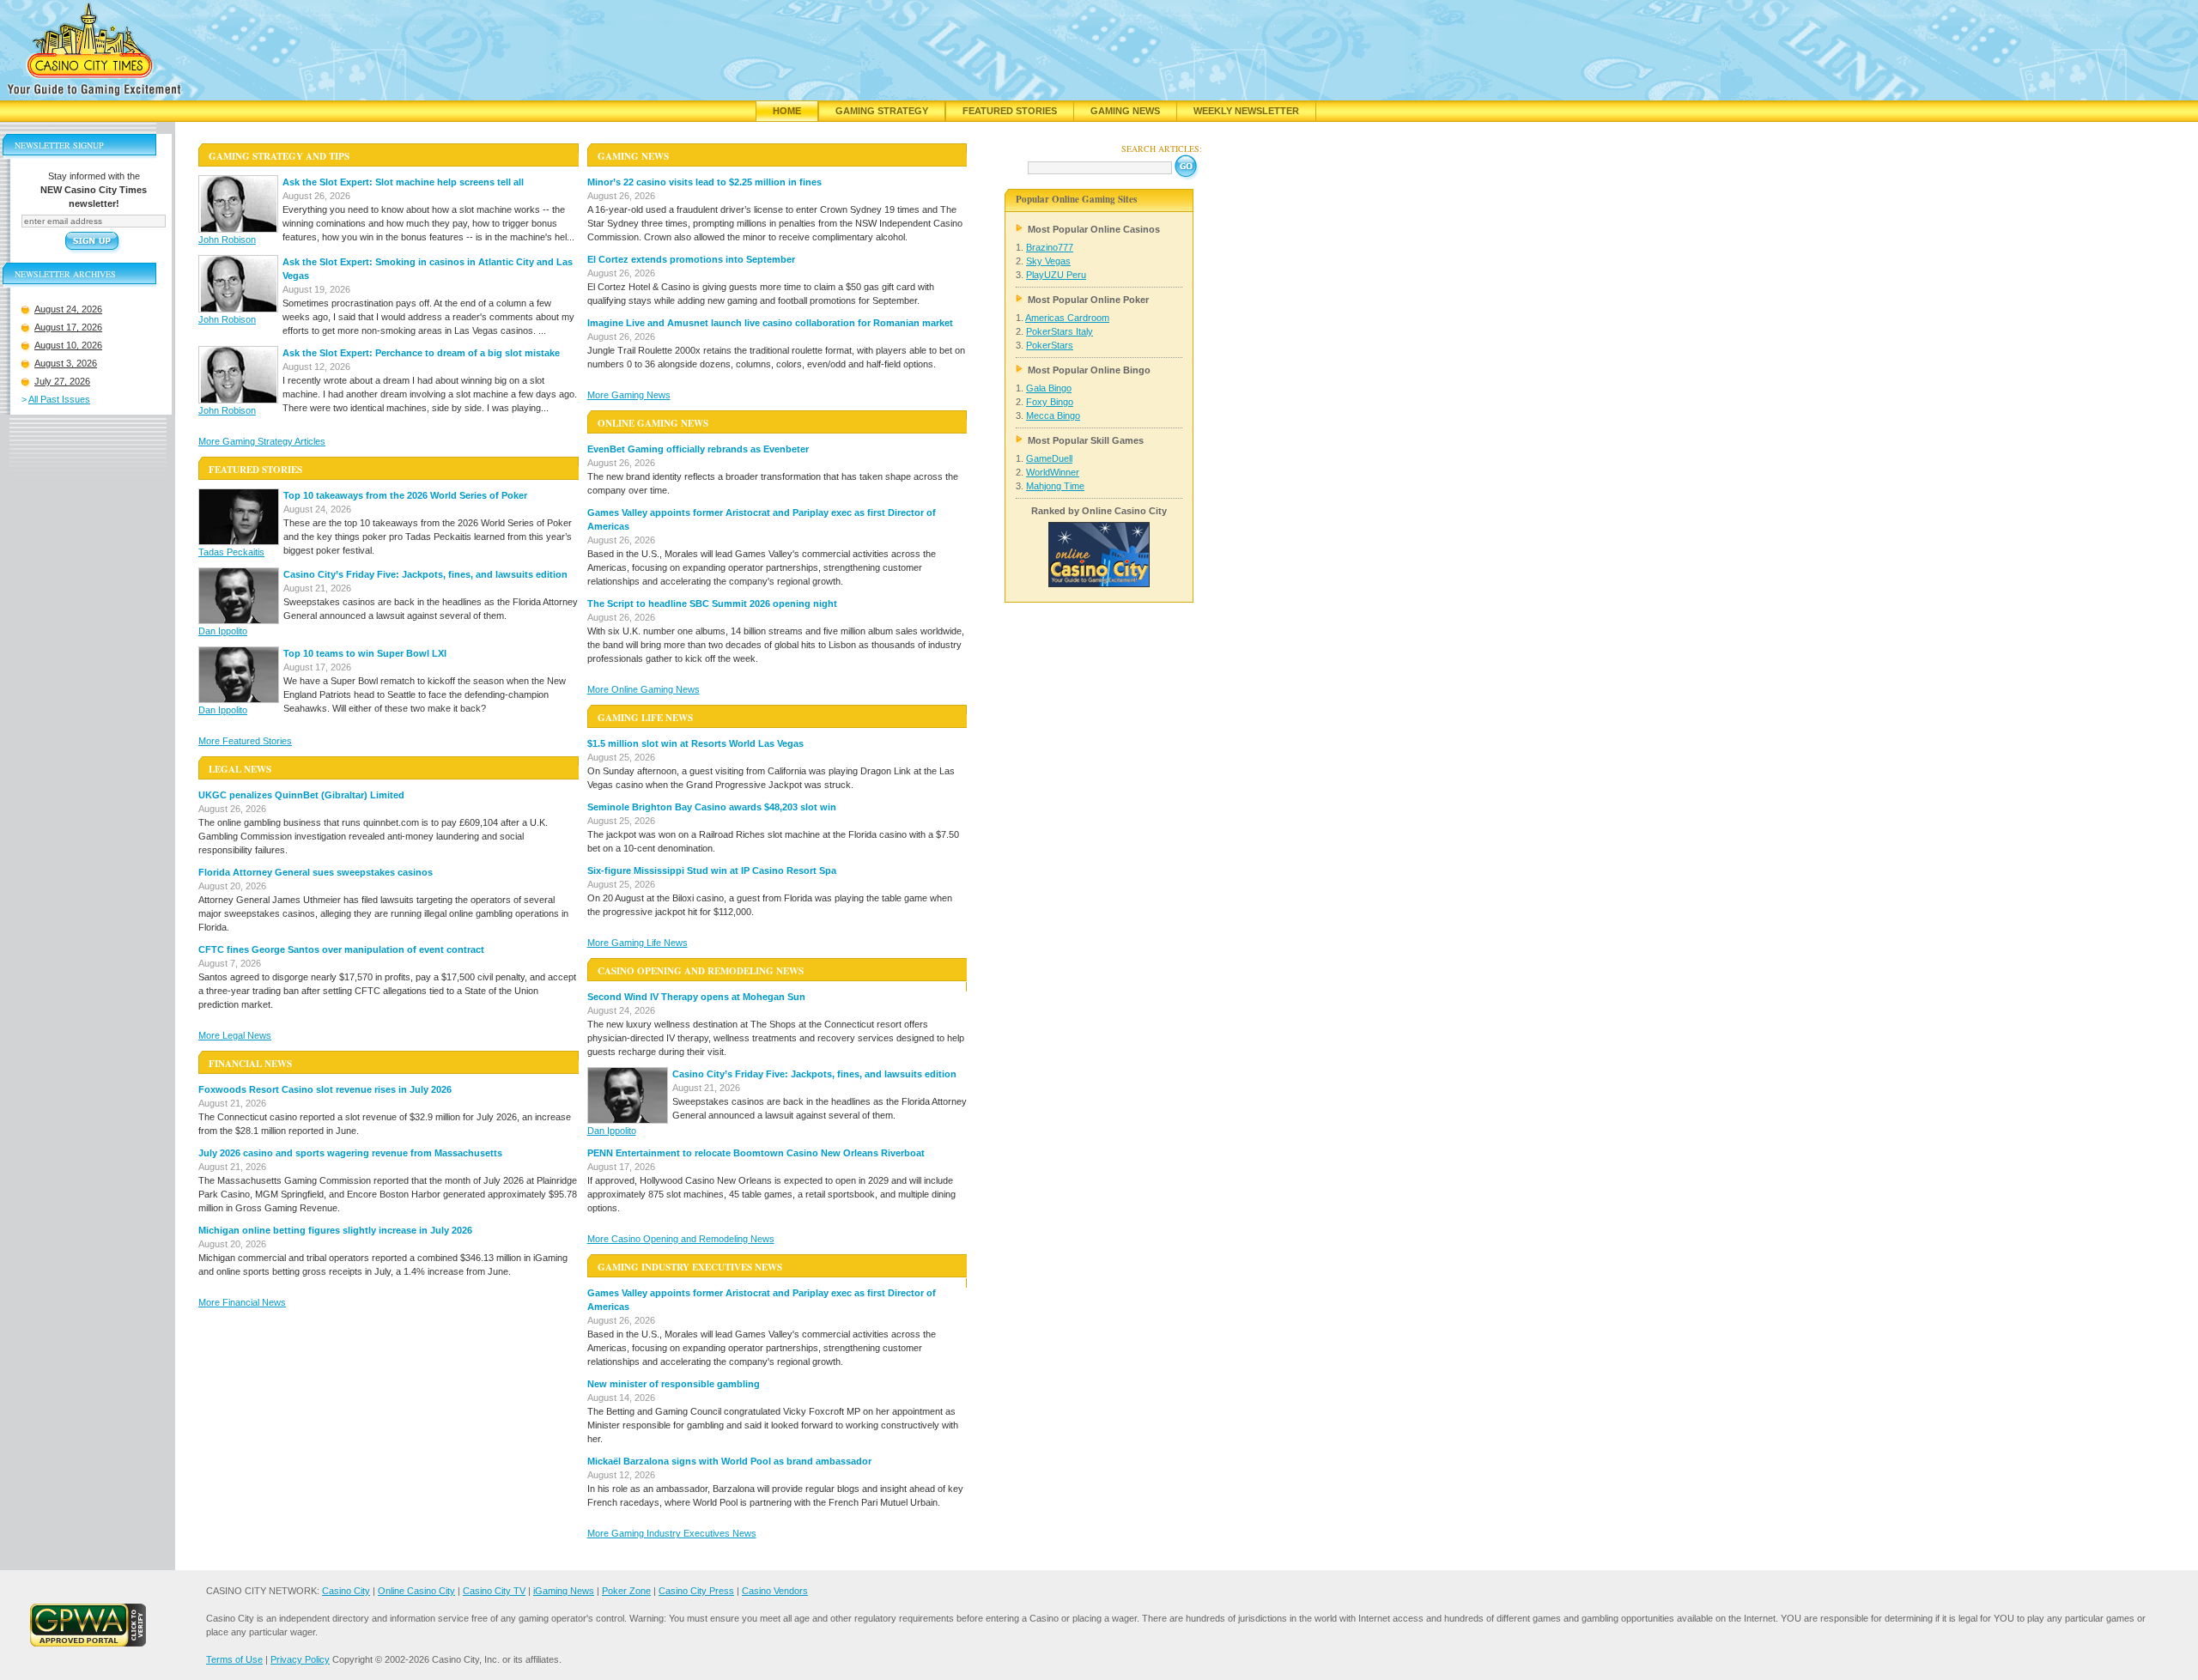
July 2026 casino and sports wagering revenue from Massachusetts (350, 1153)
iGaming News (564, 1591)
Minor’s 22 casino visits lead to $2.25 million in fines (704, 182)
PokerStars (1050, 345)
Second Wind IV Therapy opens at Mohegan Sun (696, 997)
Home (787, 111)
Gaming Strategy (882, 111)
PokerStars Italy (1060, 331)
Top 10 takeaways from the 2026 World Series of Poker (405, 495)
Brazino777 (1050, 247)
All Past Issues (59, 399)
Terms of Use (234, 1659)
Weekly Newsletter (1246, 111)
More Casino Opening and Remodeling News (681, 1239)
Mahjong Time (1055, 486)
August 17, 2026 (68, 327)
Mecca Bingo (1053, 415)
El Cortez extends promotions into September (691, 259)
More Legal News (235, 1035)
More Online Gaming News (644, 689)
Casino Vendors (775, 1591)
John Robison (227, 240)
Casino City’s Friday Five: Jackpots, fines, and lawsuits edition (425, 574)
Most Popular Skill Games (1086, 440)
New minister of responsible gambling (674, 1384)
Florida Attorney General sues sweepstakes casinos (316, 872)
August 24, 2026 (68, 309)
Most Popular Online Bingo (1089, 370)
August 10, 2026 (68, 345)
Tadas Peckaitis (231, 552)
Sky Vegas (1048, 261)
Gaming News (1125, 111)
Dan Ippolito (223, 631)
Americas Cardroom (1067, 318)
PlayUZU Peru (1056, 275)
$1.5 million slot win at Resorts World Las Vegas (695, 743)
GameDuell (1049, 458)
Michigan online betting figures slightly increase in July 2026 (335, 1230)
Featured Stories (1010, 111)
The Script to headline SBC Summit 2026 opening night (712, 603)
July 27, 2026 (62, 381)
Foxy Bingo (1050, 402)
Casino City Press (696, 1591)
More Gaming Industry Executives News (672, 1533)
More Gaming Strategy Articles (262, 441)
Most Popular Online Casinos (1094, 229)
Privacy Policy (300, 1659)
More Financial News (242, 1302)
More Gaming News (629, 395)
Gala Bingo (1049, 388)
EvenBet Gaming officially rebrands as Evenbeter (698, 449)
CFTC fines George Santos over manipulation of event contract (341, 949)
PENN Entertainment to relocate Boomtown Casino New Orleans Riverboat (756, 1153)
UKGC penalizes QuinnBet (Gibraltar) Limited (301, 795)
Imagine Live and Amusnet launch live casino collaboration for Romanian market (770, 323)
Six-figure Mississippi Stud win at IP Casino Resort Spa (712, 870)
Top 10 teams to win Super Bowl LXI (365, 653)
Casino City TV (494, 1591)
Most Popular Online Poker (1088, 300)
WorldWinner (1053, 472)
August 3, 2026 (66, 363)
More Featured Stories (245, 741)
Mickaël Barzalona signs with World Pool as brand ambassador (729, 1461)
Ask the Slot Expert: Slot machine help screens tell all (403, 182)
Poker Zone (626, 1591)
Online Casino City (416, 1591)
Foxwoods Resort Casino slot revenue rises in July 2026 (325, 1089)
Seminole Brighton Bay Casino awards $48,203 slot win (712, 807)
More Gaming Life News (638, 943)
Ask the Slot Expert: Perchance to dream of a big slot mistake (421, 353)
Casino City (346, 1591)
